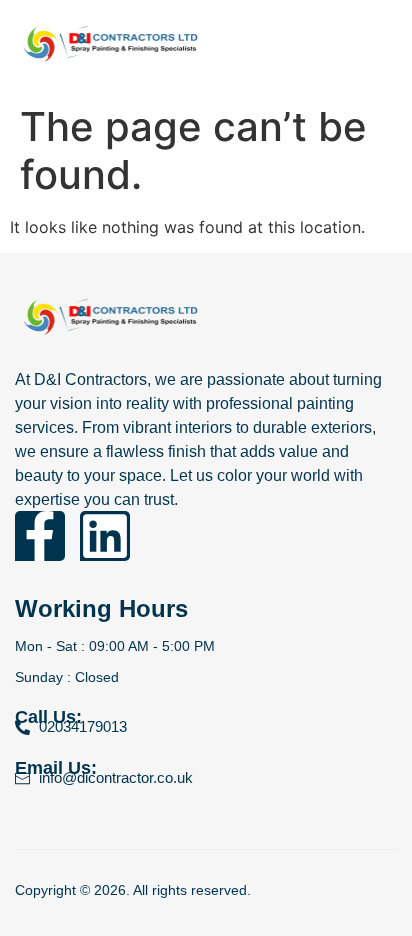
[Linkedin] (105, 536)
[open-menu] (392, 47)
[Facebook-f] (40, 536)
